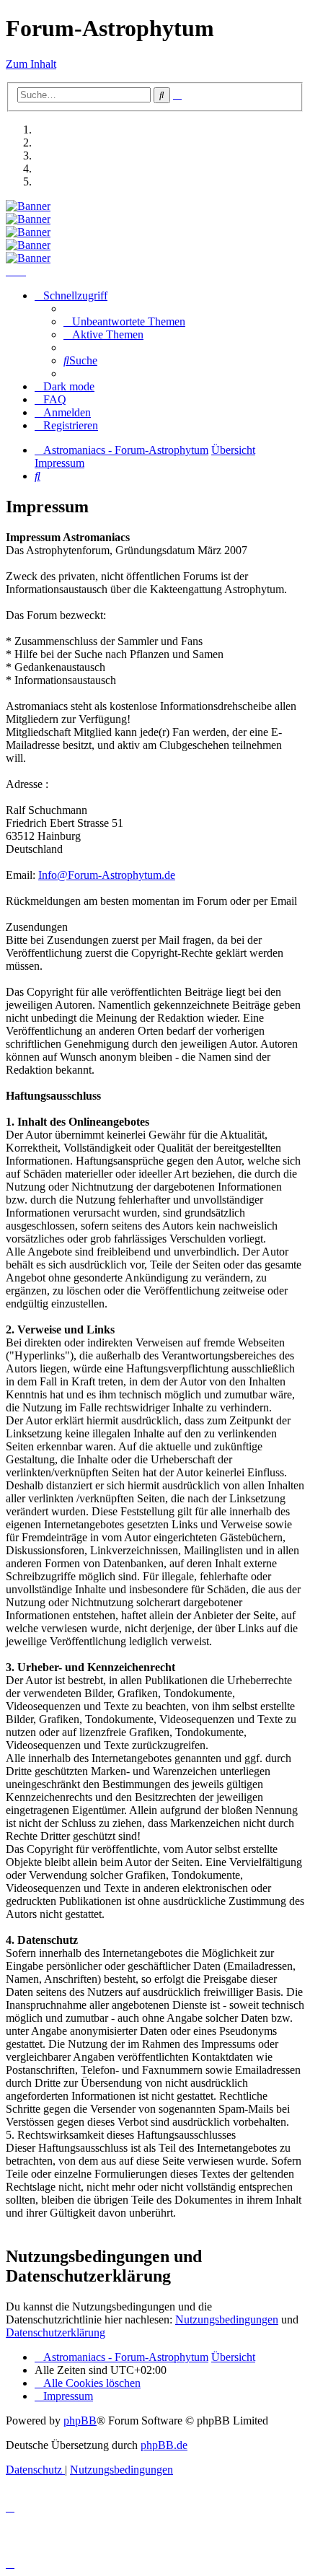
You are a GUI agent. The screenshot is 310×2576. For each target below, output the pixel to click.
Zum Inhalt (31, 64)
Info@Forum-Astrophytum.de (107, 875)
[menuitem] (124, 321)
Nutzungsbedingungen (227, 2319)
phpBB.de (164, 2445)
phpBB (80, 2421)
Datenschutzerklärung (56, 2332)
